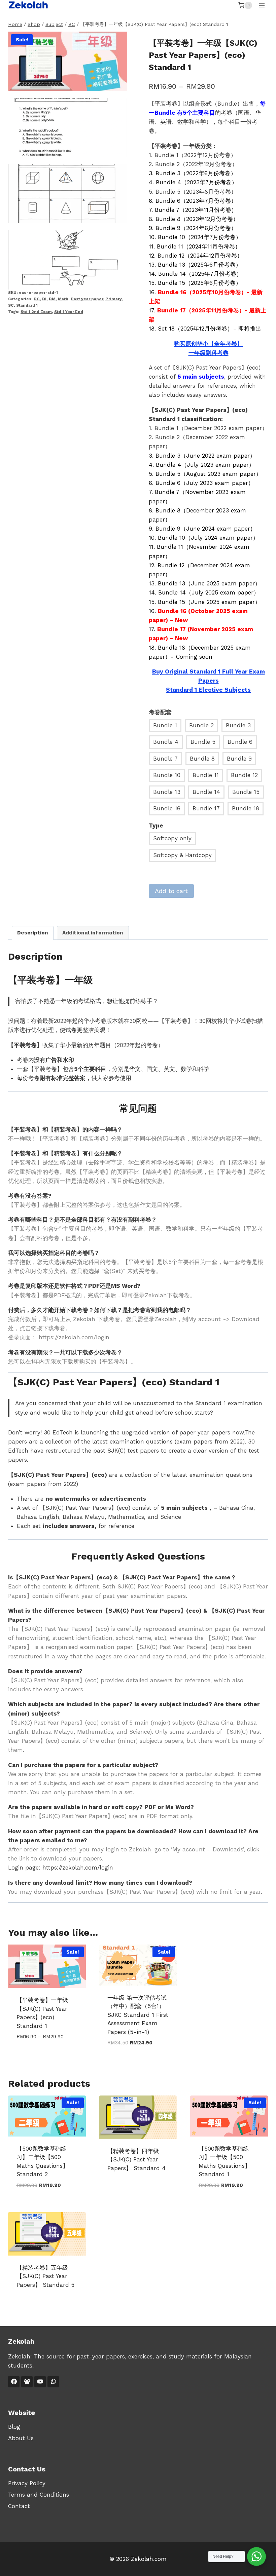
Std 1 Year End (69, 312)
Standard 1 (27, 305)
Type (156, 825)
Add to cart (171, 891)
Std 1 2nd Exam (36, 312)
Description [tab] (33, 933)
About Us (21, 2438)
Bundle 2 (201, 725)
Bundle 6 (240, 742)
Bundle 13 (167, 792)
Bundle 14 (206, 792)
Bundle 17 (206, 808)
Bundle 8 (202, 759)
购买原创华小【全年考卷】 (208, 344)
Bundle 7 (165, 759)
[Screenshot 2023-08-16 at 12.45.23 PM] (68, 128)
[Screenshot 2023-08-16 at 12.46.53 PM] (68, 260)
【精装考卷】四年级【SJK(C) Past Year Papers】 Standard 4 (136, 2160)
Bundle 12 (244, 775)
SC (11, 305)
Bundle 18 (246, 808)
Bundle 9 (239, 759)
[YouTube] (40, 2382)
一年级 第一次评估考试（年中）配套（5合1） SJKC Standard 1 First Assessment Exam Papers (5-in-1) (138, 2015)
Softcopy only (172, 838)
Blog (14, 2427)
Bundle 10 (167, 775)
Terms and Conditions (39, 2495)
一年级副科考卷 (209, 353)
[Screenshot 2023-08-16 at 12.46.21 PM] (68, 194)
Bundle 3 (238, 725)
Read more (122, 2190)
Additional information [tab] (93, 933)
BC (37, 299)
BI (44, 299)
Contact (19, 2506)
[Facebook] (14, 2382)
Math (63, 299)
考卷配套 (160, 712)
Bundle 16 (167, 808)
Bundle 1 (165, 725)
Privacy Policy (27, 2483)
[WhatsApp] (53, 2382)
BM (52, 299)
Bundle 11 (206, 775)
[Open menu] (262, 5)
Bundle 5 (203, 742)
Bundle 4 (166, 742)
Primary (113, 299)
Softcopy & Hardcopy (182, 855)
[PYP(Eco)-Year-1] (68, 61)
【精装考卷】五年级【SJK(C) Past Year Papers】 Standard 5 (45, 2276)
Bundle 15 (246, 792)
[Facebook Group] (27, 2382)
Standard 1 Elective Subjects (208, 690)
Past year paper (87, 299)
